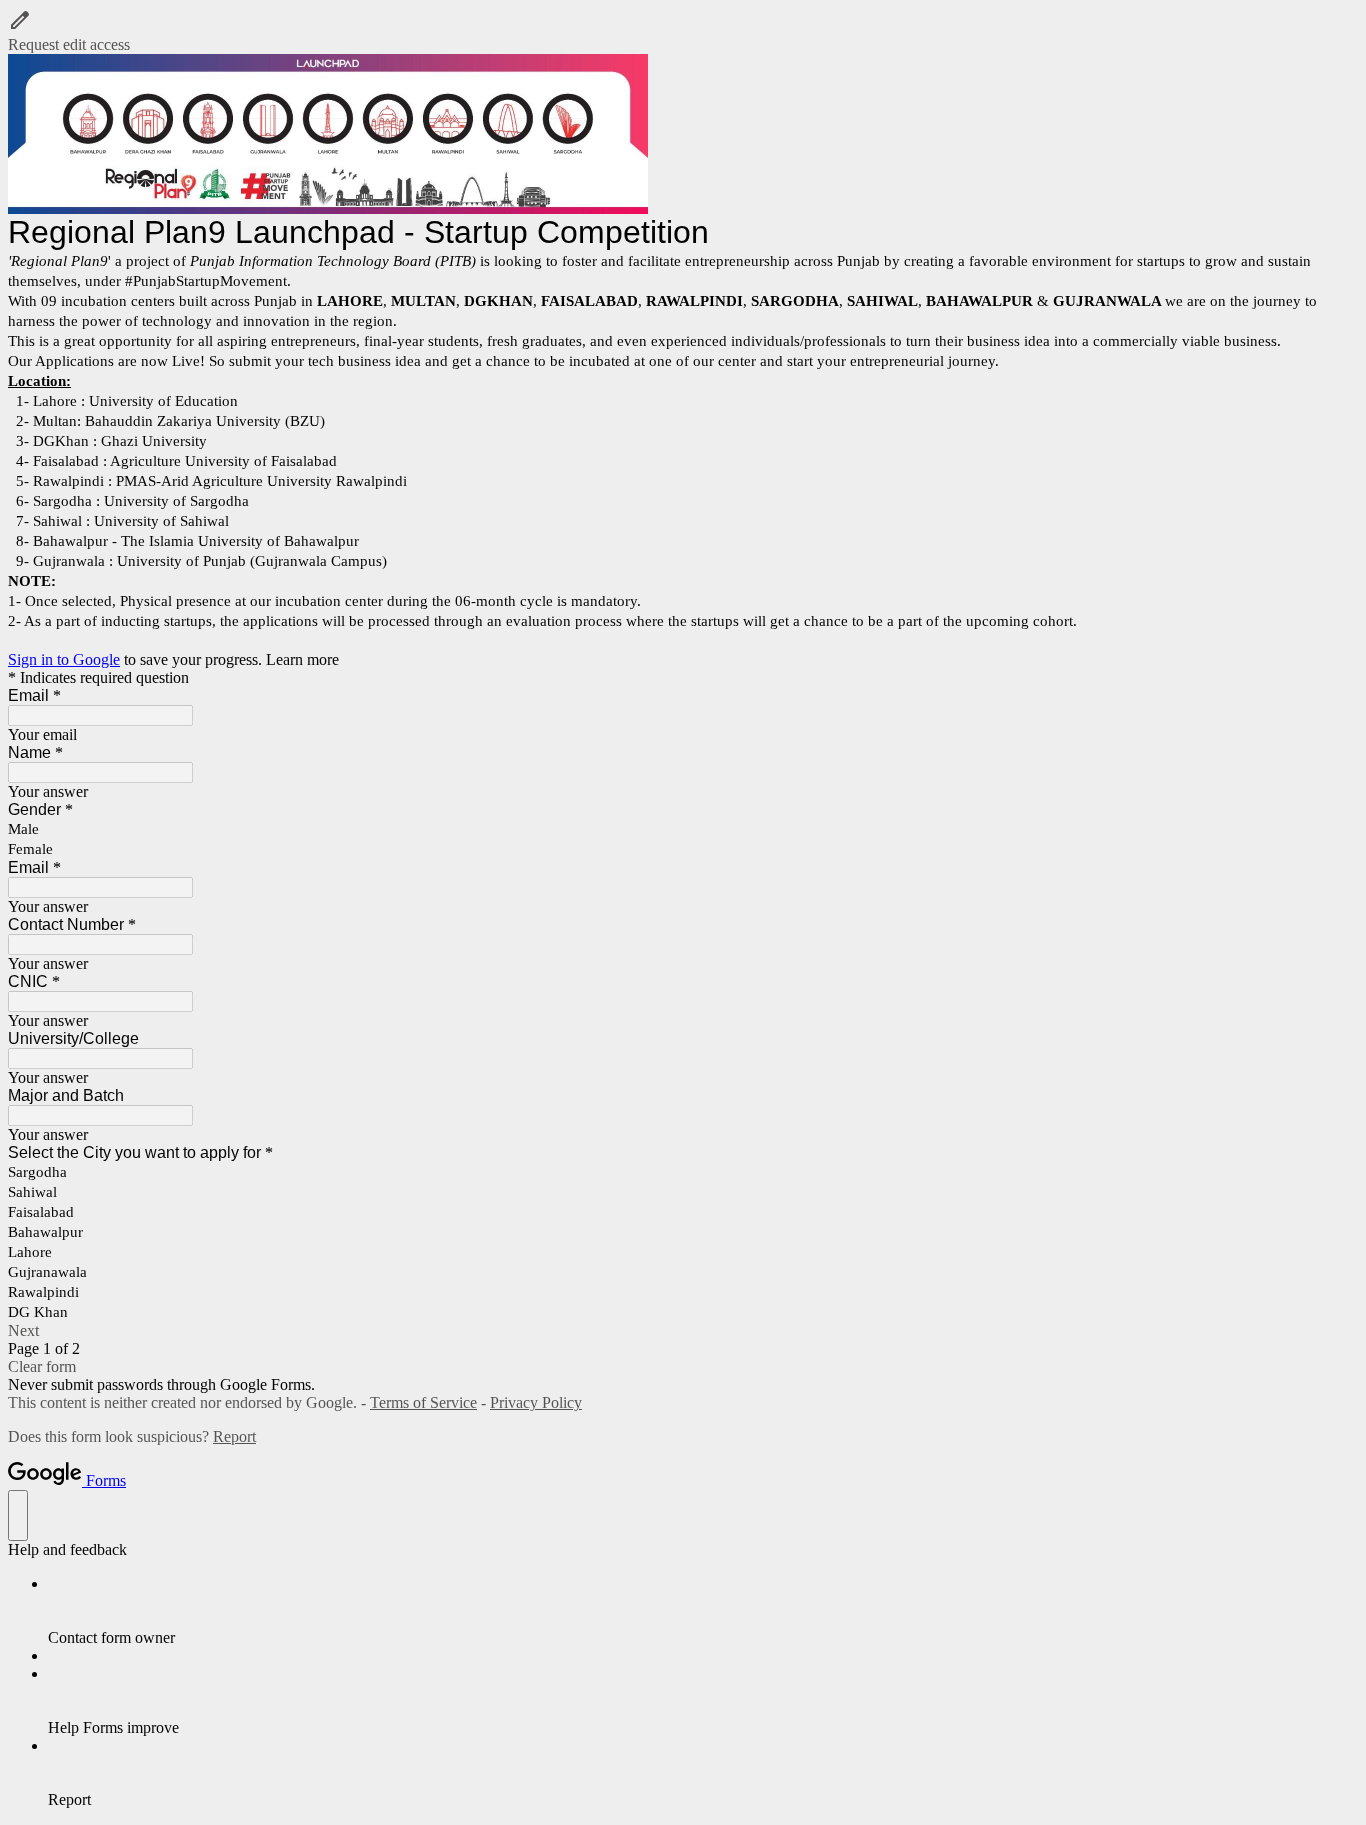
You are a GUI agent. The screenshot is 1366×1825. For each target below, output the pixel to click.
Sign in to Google (64, 659)
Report (234, 1436)
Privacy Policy (536, 1402)
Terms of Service (423, 1402)
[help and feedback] (18, 1515)
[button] (683, 31)
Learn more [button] (302, 659)
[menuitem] (703, 1611)
